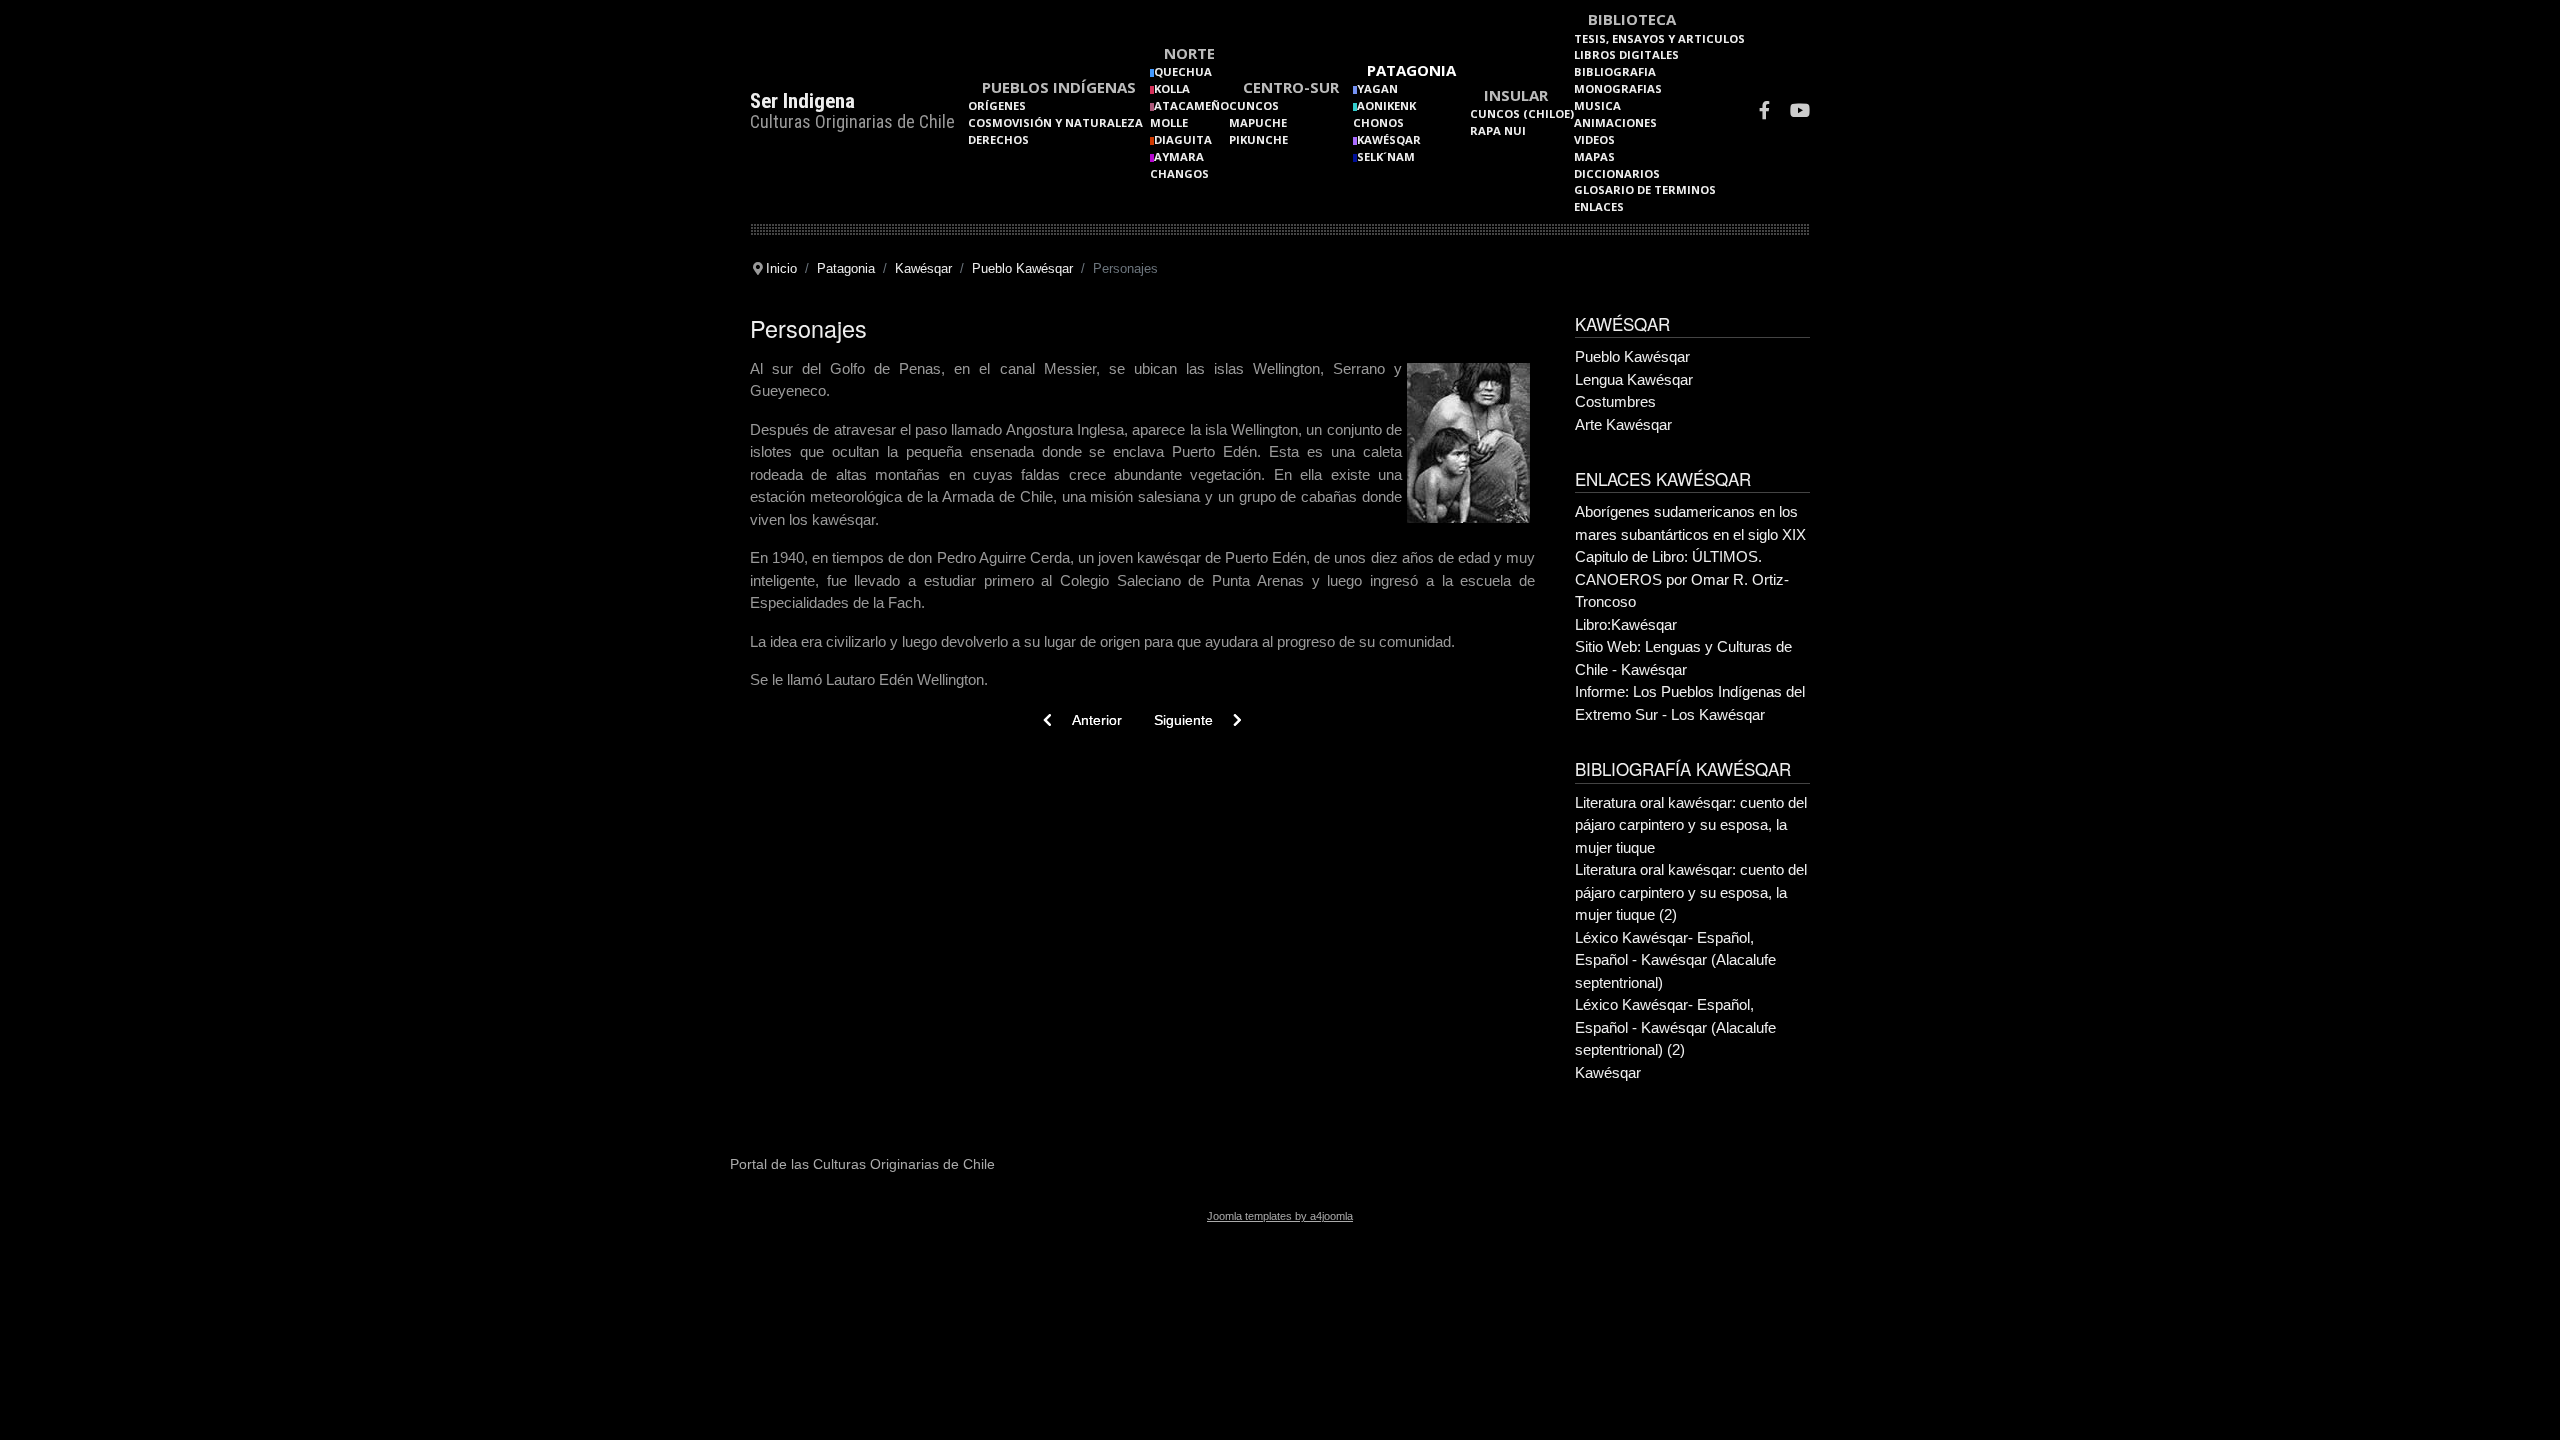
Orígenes (997, 105)
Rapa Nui (1498, 130)
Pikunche (1258, 139)
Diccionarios (1617, 173)
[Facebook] (1764, 112)
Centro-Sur (1291, 87)
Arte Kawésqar (1623, 424)
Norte (1189, 53)
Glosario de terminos (1645, 189)
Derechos (998, 139)
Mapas (1594, 156)
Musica (1597, 105)
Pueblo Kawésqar (1632, 356)
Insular (1516, 95)
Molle (1169, 122)
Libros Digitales (1626, 54)
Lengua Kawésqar (1634, 379)
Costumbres (1615, 401)
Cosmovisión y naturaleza (1055, 122)
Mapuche (1258, 122)
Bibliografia (1615, 71)
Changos (1179, 173)
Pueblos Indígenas (1059, 87)
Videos (1594, 139)
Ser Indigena (802, 101)
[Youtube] (1800, 112)
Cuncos (1254, 105)
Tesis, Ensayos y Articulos (1659, 38)
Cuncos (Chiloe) (1522, 113)
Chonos (1378, 122)
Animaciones (1615, 122)
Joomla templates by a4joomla (1280, 1216)
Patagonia (1411, 70)
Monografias (1618, 88)
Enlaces (1599, 206)
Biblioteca (1632, 19)
